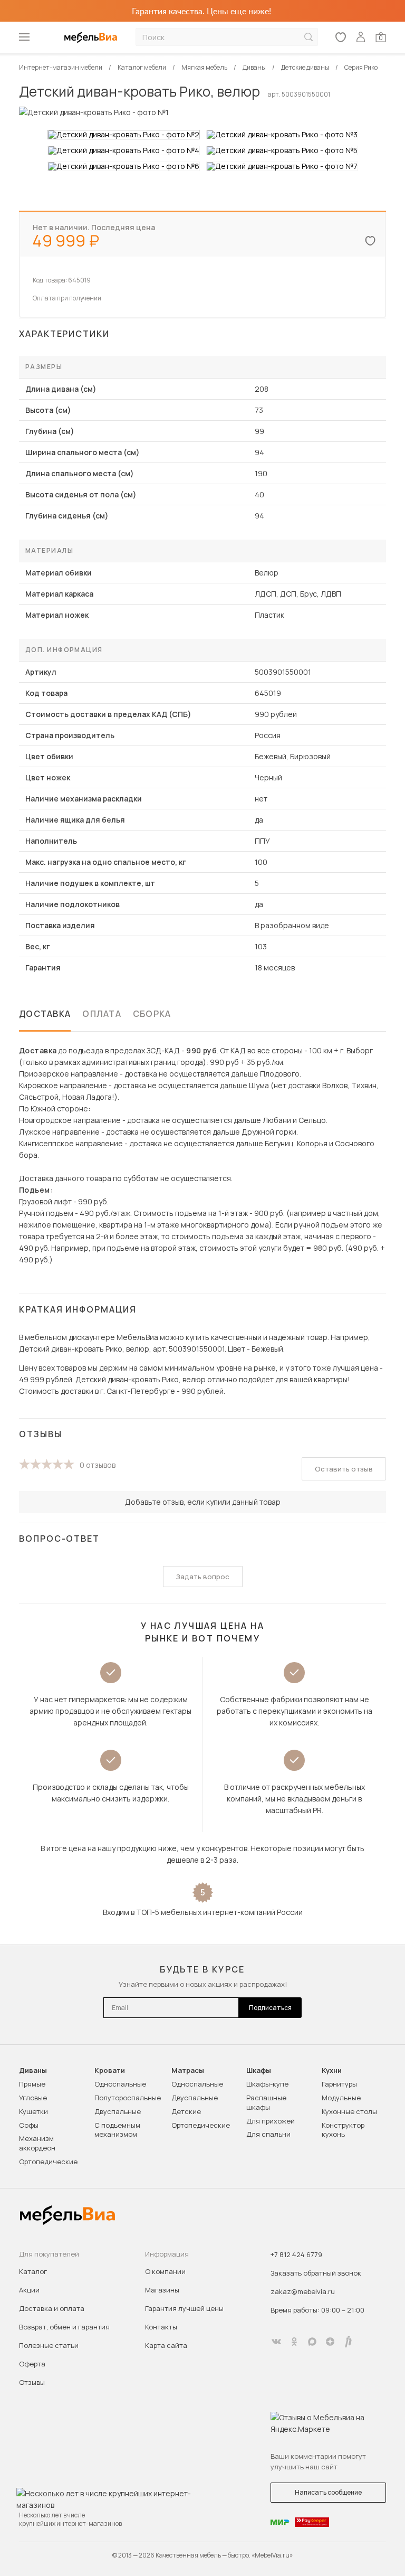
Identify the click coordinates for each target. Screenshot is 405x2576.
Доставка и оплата (52, 2308)
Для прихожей (271, 2121)
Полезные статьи (49, 2345)
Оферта (32, 2364)
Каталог (33, 2271)
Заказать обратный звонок (316, 2273)
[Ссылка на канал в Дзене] (330, 2342)
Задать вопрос (203, 1577)
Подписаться (270, 2008)
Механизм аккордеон (37, 2143)
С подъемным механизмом (117, 2130)
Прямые (32, 2084)
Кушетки (33, 2111)
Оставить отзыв (344, 1469)
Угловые (33, 2098)
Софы (29, 2125)
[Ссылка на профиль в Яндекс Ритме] (348, 2342)
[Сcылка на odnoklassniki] (294, 2342)
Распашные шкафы (266, 2102)
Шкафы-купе (267, 2084)
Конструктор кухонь (343, 2130)
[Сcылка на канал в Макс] (312, 2342)
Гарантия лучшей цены (184, 2308)
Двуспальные (118, 2111)
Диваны (33, 2070)
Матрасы (188, 2070)
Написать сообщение (328, 2492)
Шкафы (259, 2070)
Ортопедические (48, 2162)
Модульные (341, 2098)
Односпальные (120, 2084)
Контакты (161, 2327)
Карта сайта (166, 2345)
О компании (165, 2271)
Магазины (162, 2290)
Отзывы (32, 2382)
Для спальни (268, 2134)
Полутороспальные (128, 2098)
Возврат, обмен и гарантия (64, 2327)
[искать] (308, 37)
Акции (29, 2290)
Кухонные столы (349, 2111)
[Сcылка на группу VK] (276, 2342)
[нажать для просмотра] (124, 135)
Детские (186, 2111)
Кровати (110, 2070)
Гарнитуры (339, 2084)
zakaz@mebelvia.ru (303, 2291)
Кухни (332, 2070)
